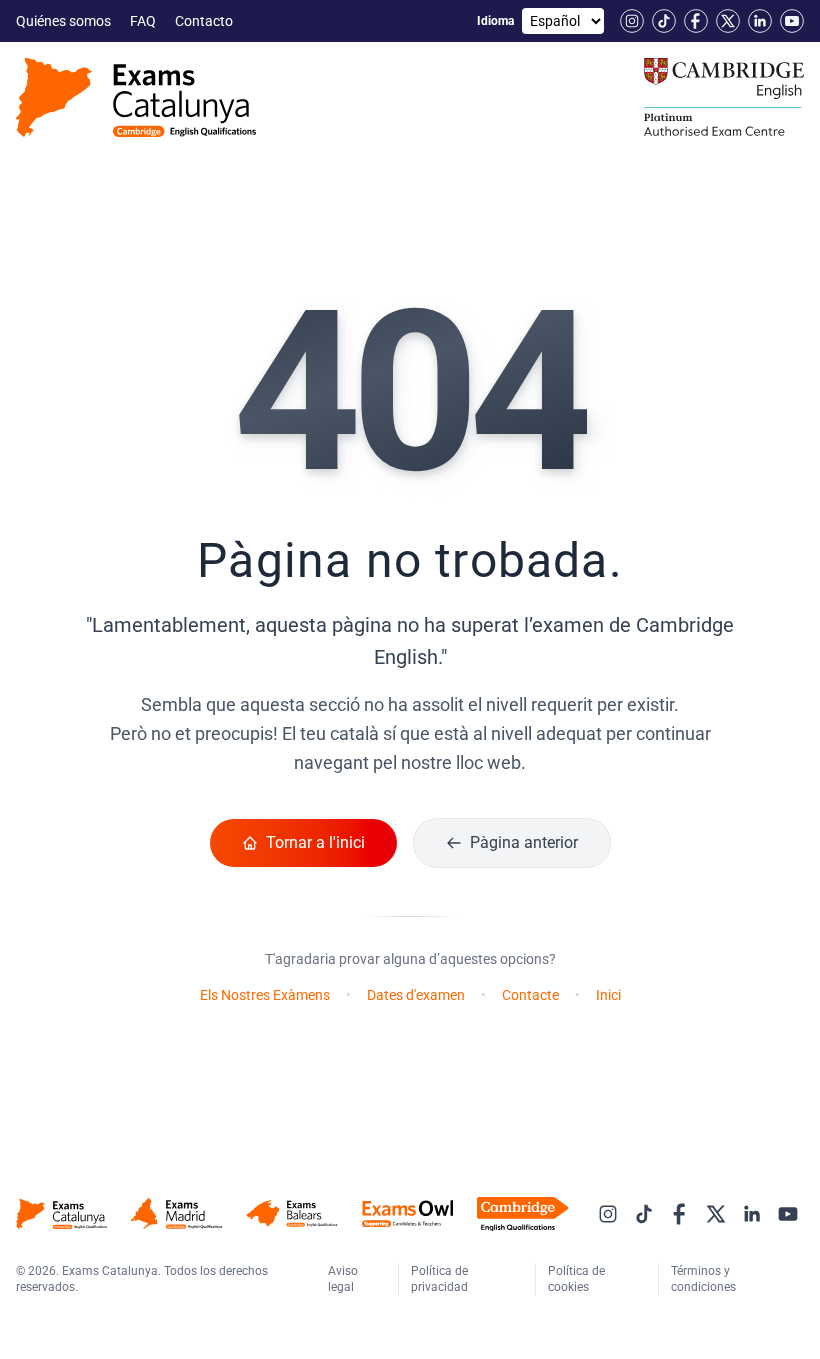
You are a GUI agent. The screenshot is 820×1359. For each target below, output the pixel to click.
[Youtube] (792, 21)
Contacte (530, 995)
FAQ (144, 21)
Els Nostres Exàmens (265, 995)
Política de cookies (576, 1279)
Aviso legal (343, 1279)
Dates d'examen (416, 995)
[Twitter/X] (728, 21)
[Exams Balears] (291, 1213)
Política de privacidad (441, 1279)
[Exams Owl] (407, 1213)
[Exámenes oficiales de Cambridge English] (136, 97)
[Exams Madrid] (176, 1213)
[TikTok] (664, 21)
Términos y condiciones (705, 1279)
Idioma (495, 21)
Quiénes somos (65, 21)
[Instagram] (632, 21)
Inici (608, 995)
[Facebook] (696, 21)
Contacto (205, 21)
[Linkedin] (760, 21)
